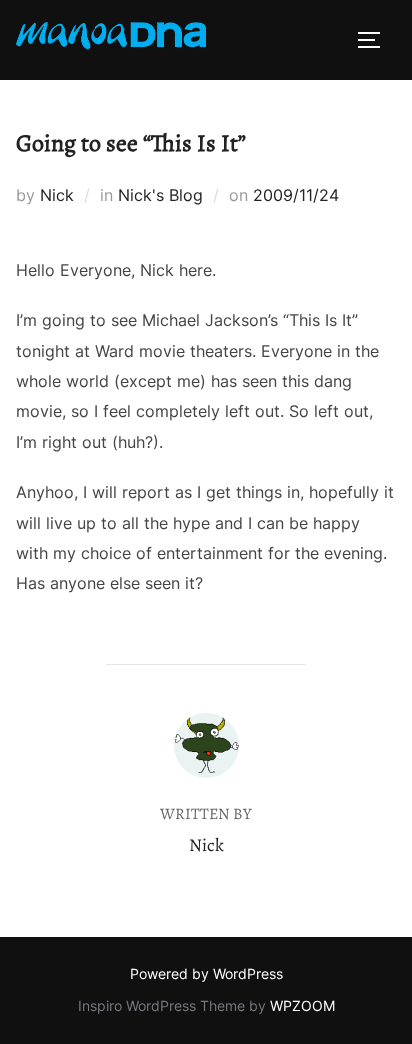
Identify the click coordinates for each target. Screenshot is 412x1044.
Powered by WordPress (206, 973)
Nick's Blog (160, 195)
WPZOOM (302, 1005)
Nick (57, 195)
